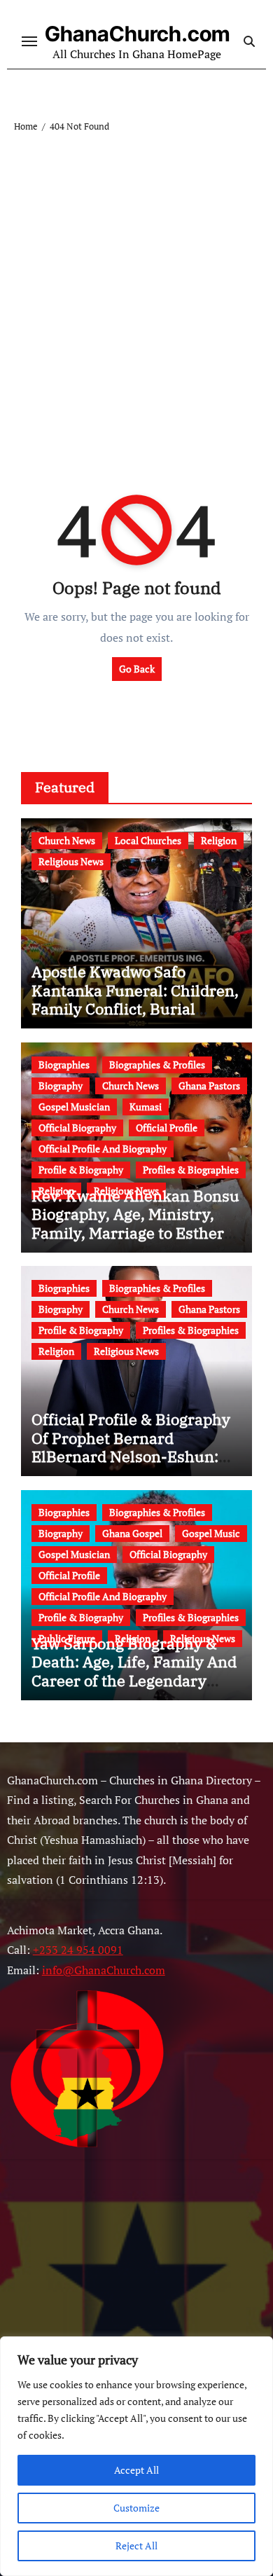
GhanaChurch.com (137, 34)
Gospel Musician (74, 1107)
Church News (67, 840)
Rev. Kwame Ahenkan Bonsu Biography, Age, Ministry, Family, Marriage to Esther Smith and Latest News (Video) (135, 1233)
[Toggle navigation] (29, 41)
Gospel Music (211, 1533)
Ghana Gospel (132, 1533)
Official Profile (167, 1128)
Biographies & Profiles (157, 1065)
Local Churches (148, 840)
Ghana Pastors (209, 1086)
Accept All (136, 2470)
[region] (136, 2456)
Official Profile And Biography (103, 1149)
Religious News (71, 861)
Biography (61, 1086)
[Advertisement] (136, 278)
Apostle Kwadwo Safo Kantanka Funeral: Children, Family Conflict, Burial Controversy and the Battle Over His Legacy (135, 1008)
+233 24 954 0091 (78, 1950)
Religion (219, 840)
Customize (136, 2508)
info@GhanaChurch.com (104, 1970)
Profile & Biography (81, 1170)
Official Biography (77, 1128)
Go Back (137, 669)
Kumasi (146, 1107)
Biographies (64, 1065)
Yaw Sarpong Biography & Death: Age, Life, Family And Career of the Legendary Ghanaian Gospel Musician (134, 1671)
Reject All (136, 2546)
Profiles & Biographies (191, 1170)
